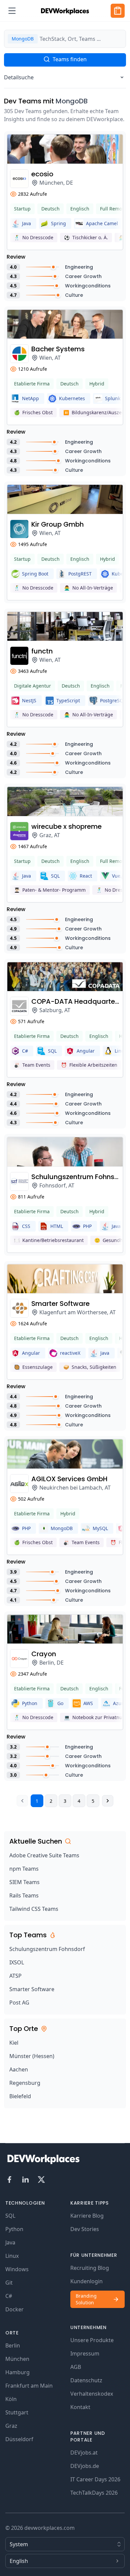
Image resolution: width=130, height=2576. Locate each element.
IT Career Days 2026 (95, 2479)
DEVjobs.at (84, 2453)
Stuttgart (17, 2412)
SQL (10, 2216)
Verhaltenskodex (92, 2394)
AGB (76, 2367)
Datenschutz (86, 2380)
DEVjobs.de (85, 2466)
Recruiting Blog (90, 2268)
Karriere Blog (87, 2216)
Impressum (85, 2353)
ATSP (15, 1976)
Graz (11, 2426)
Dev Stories (85, 2229)
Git (9, 2283)
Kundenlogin (86, 2281)
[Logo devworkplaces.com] (65, 11)
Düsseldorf (19, 2439)
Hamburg (17, 2372)
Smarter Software (32, 1989)
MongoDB (72, 101)
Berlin (13, 2345)
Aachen (19, 2069)
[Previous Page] (22, 1801)
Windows (17, 2269)
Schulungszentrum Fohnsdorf (47, 1949)
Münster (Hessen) (32, 2056)
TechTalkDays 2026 (94, 2493)
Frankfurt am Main (29, 2386)
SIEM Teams (24, 1882)
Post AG (19, 2003)
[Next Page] (108, 1801)
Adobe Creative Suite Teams (44, 1855)
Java (10, 2242)
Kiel (14, 2043)
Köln (11, 2399)
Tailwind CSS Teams (34, 1909)
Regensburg (25, 2083)
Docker (14, 2309)
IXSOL (17, 1962)
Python (14, 2229)
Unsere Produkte (92, 2340)
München (17, 2359)
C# (9, 2296)
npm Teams (24, 1869)
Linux (12, 2256)
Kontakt (80, 2407)
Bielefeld (20, 2096)
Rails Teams (24, 1895)
